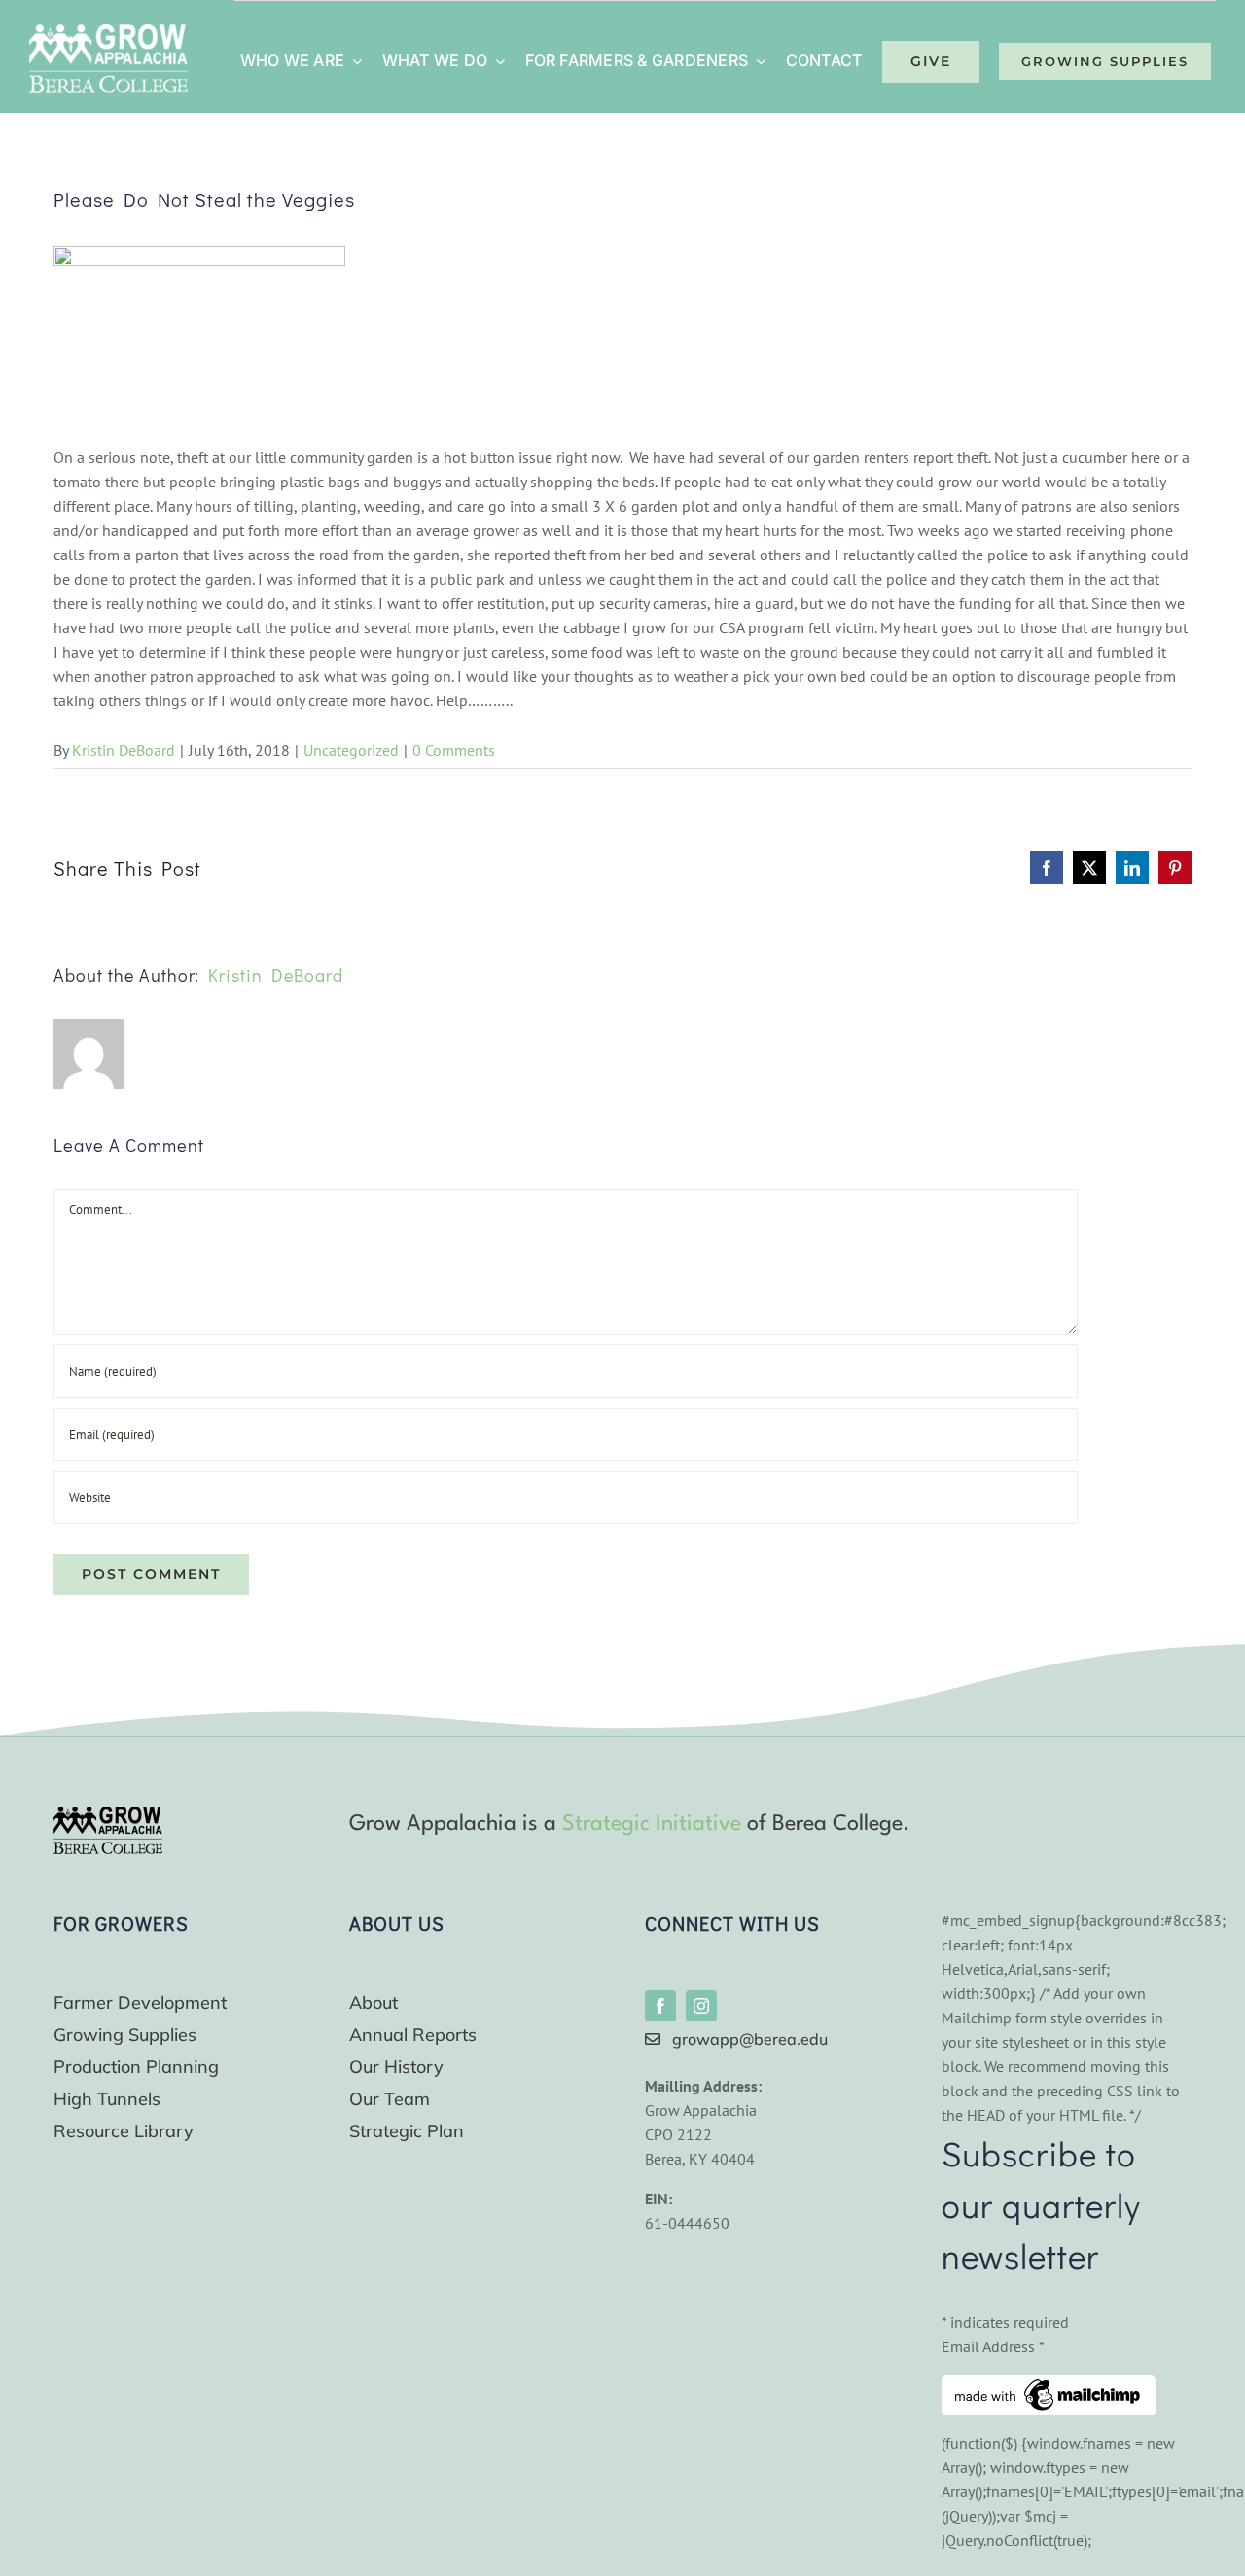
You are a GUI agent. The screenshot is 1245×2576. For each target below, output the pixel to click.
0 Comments (454, 750)
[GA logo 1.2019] (108, 1814)
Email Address (993, 2346)
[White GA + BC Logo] (108, 32)
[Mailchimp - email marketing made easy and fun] (1049, 2386)
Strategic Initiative (652, 1824)
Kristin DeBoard (124, 750)
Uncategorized (351, 750)
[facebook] (660, 2006)
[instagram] (701, 2006)
